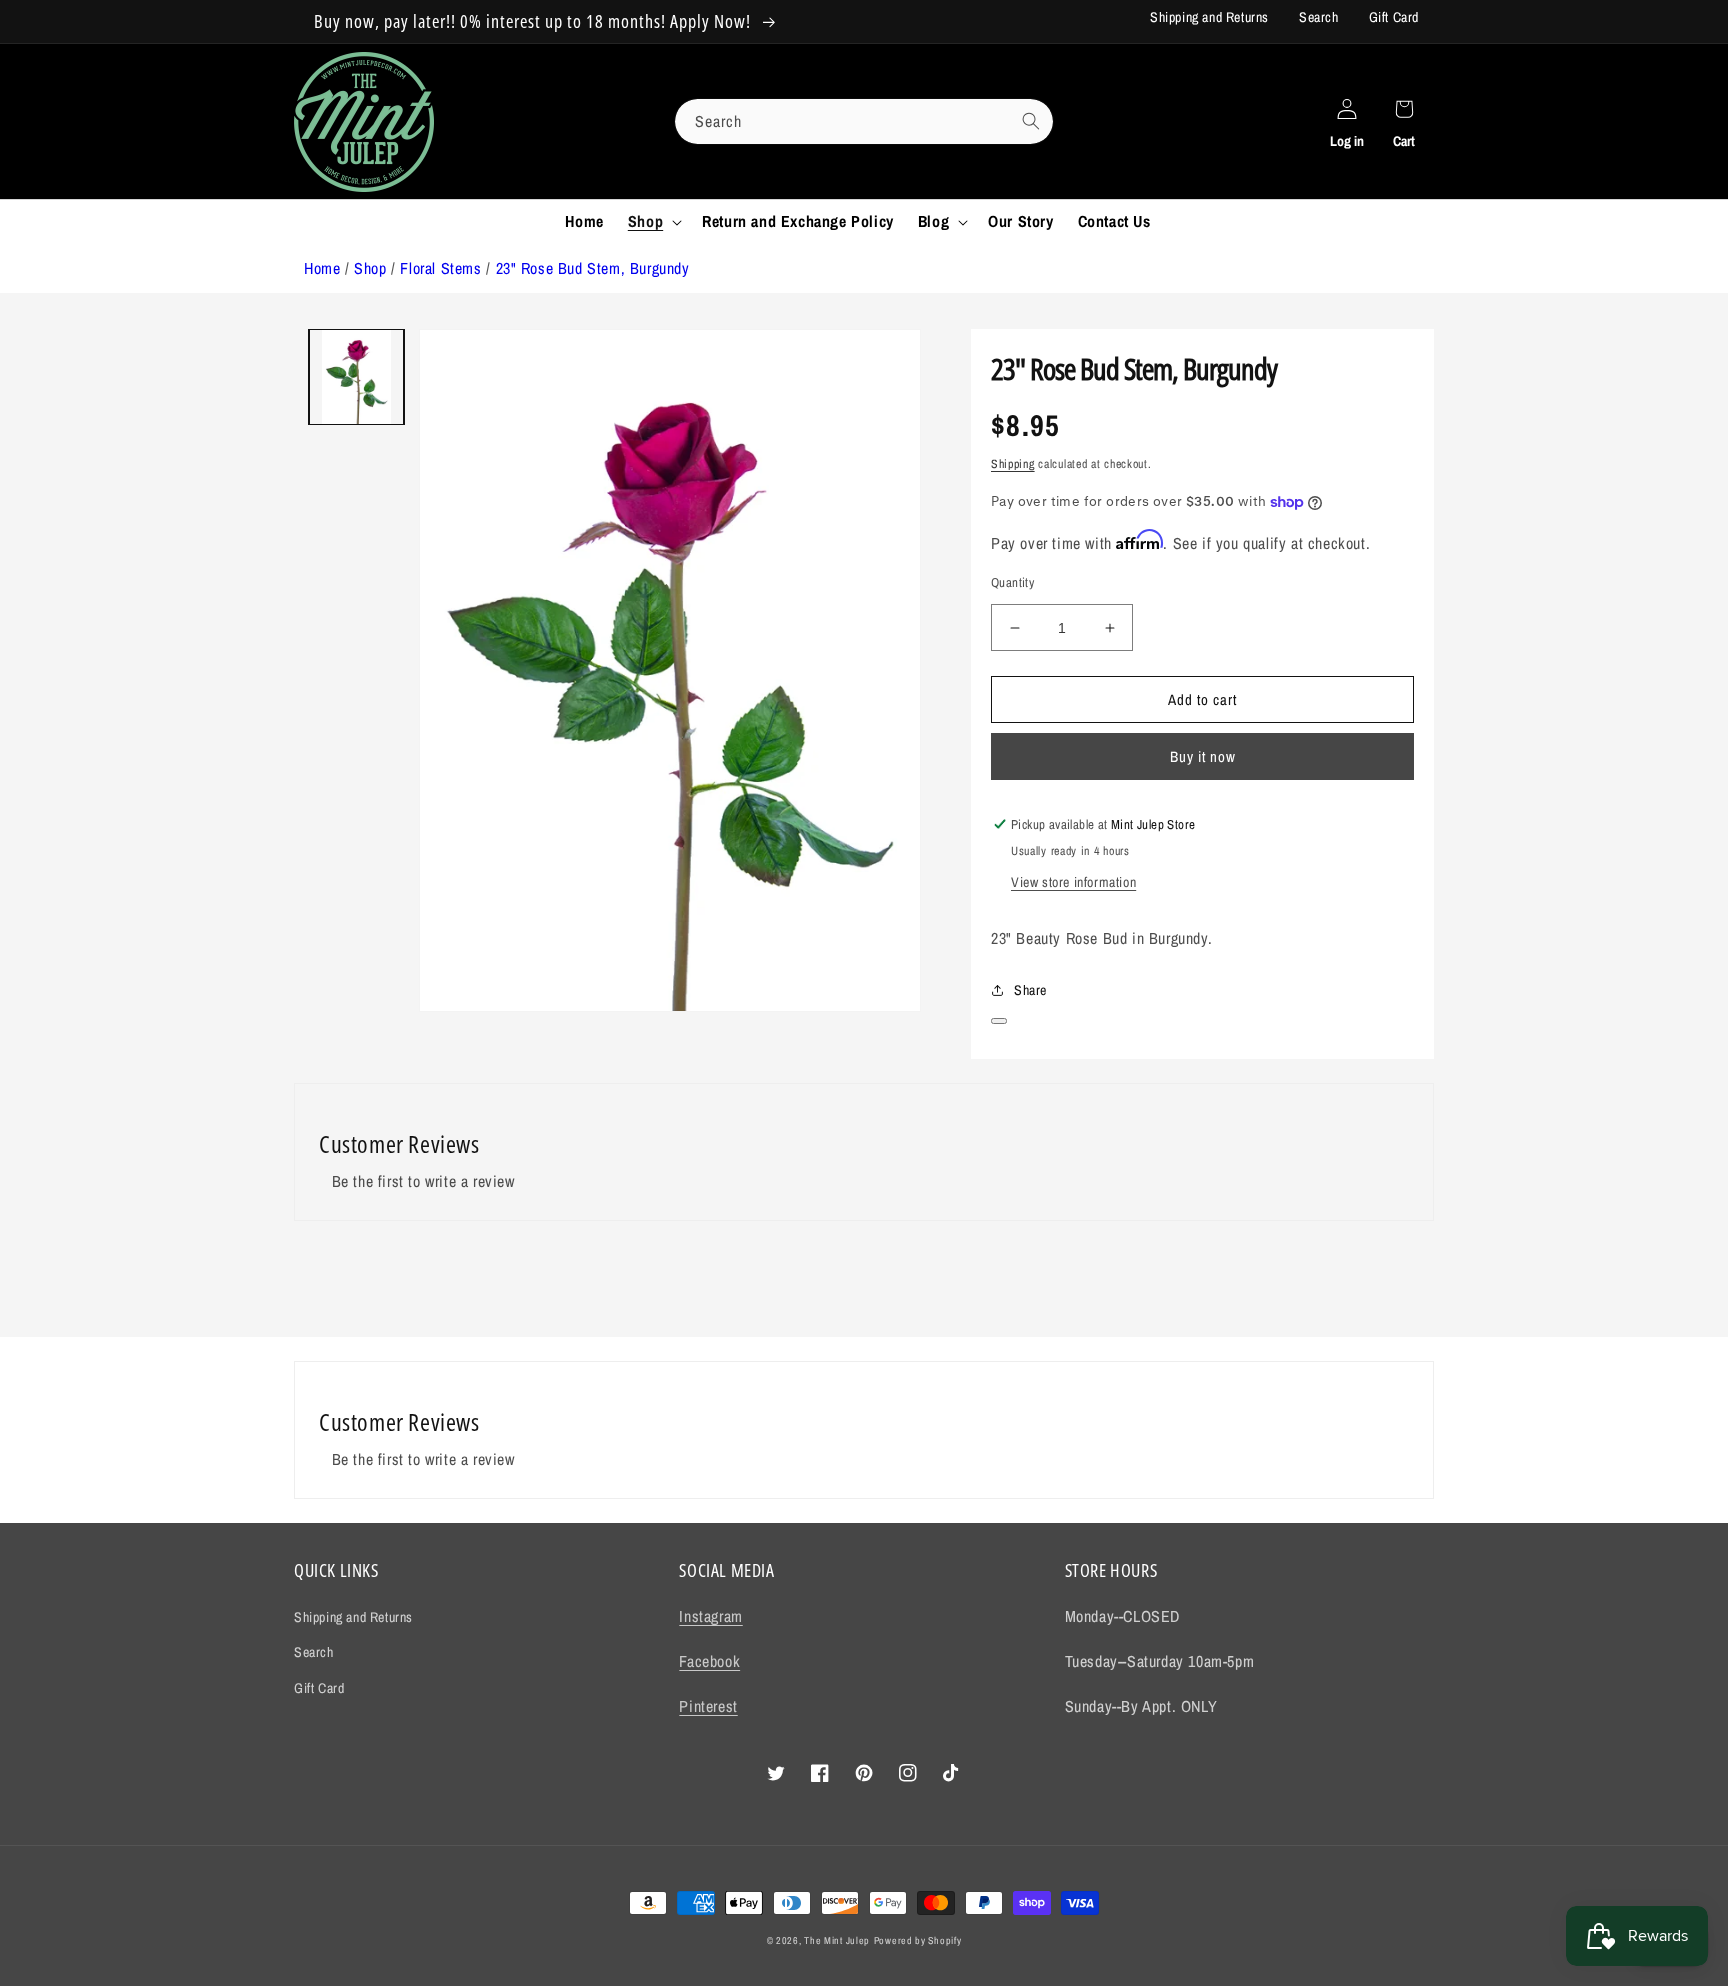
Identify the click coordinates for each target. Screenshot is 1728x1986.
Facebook (709, 1661)
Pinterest (708, 1706)
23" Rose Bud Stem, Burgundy (593, 268)
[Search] (1031, 121)
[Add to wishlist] (999, 1021)
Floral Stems (440, 268)
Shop (370, 268)
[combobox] (864, 121)
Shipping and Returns (1209, 17)
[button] (653, 221)
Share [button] (1030, 990)
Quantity (1012, 582)
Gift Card (1394, 17)
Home (322, 268)
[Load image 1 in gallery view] (356, 376)
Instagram (710, 1616)
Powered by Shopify (918, 1940)
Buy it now (1203, 756)
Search (1319, 17)
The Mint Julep (837, 1940)
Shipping (1013, 464)
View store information (1073, 882)
